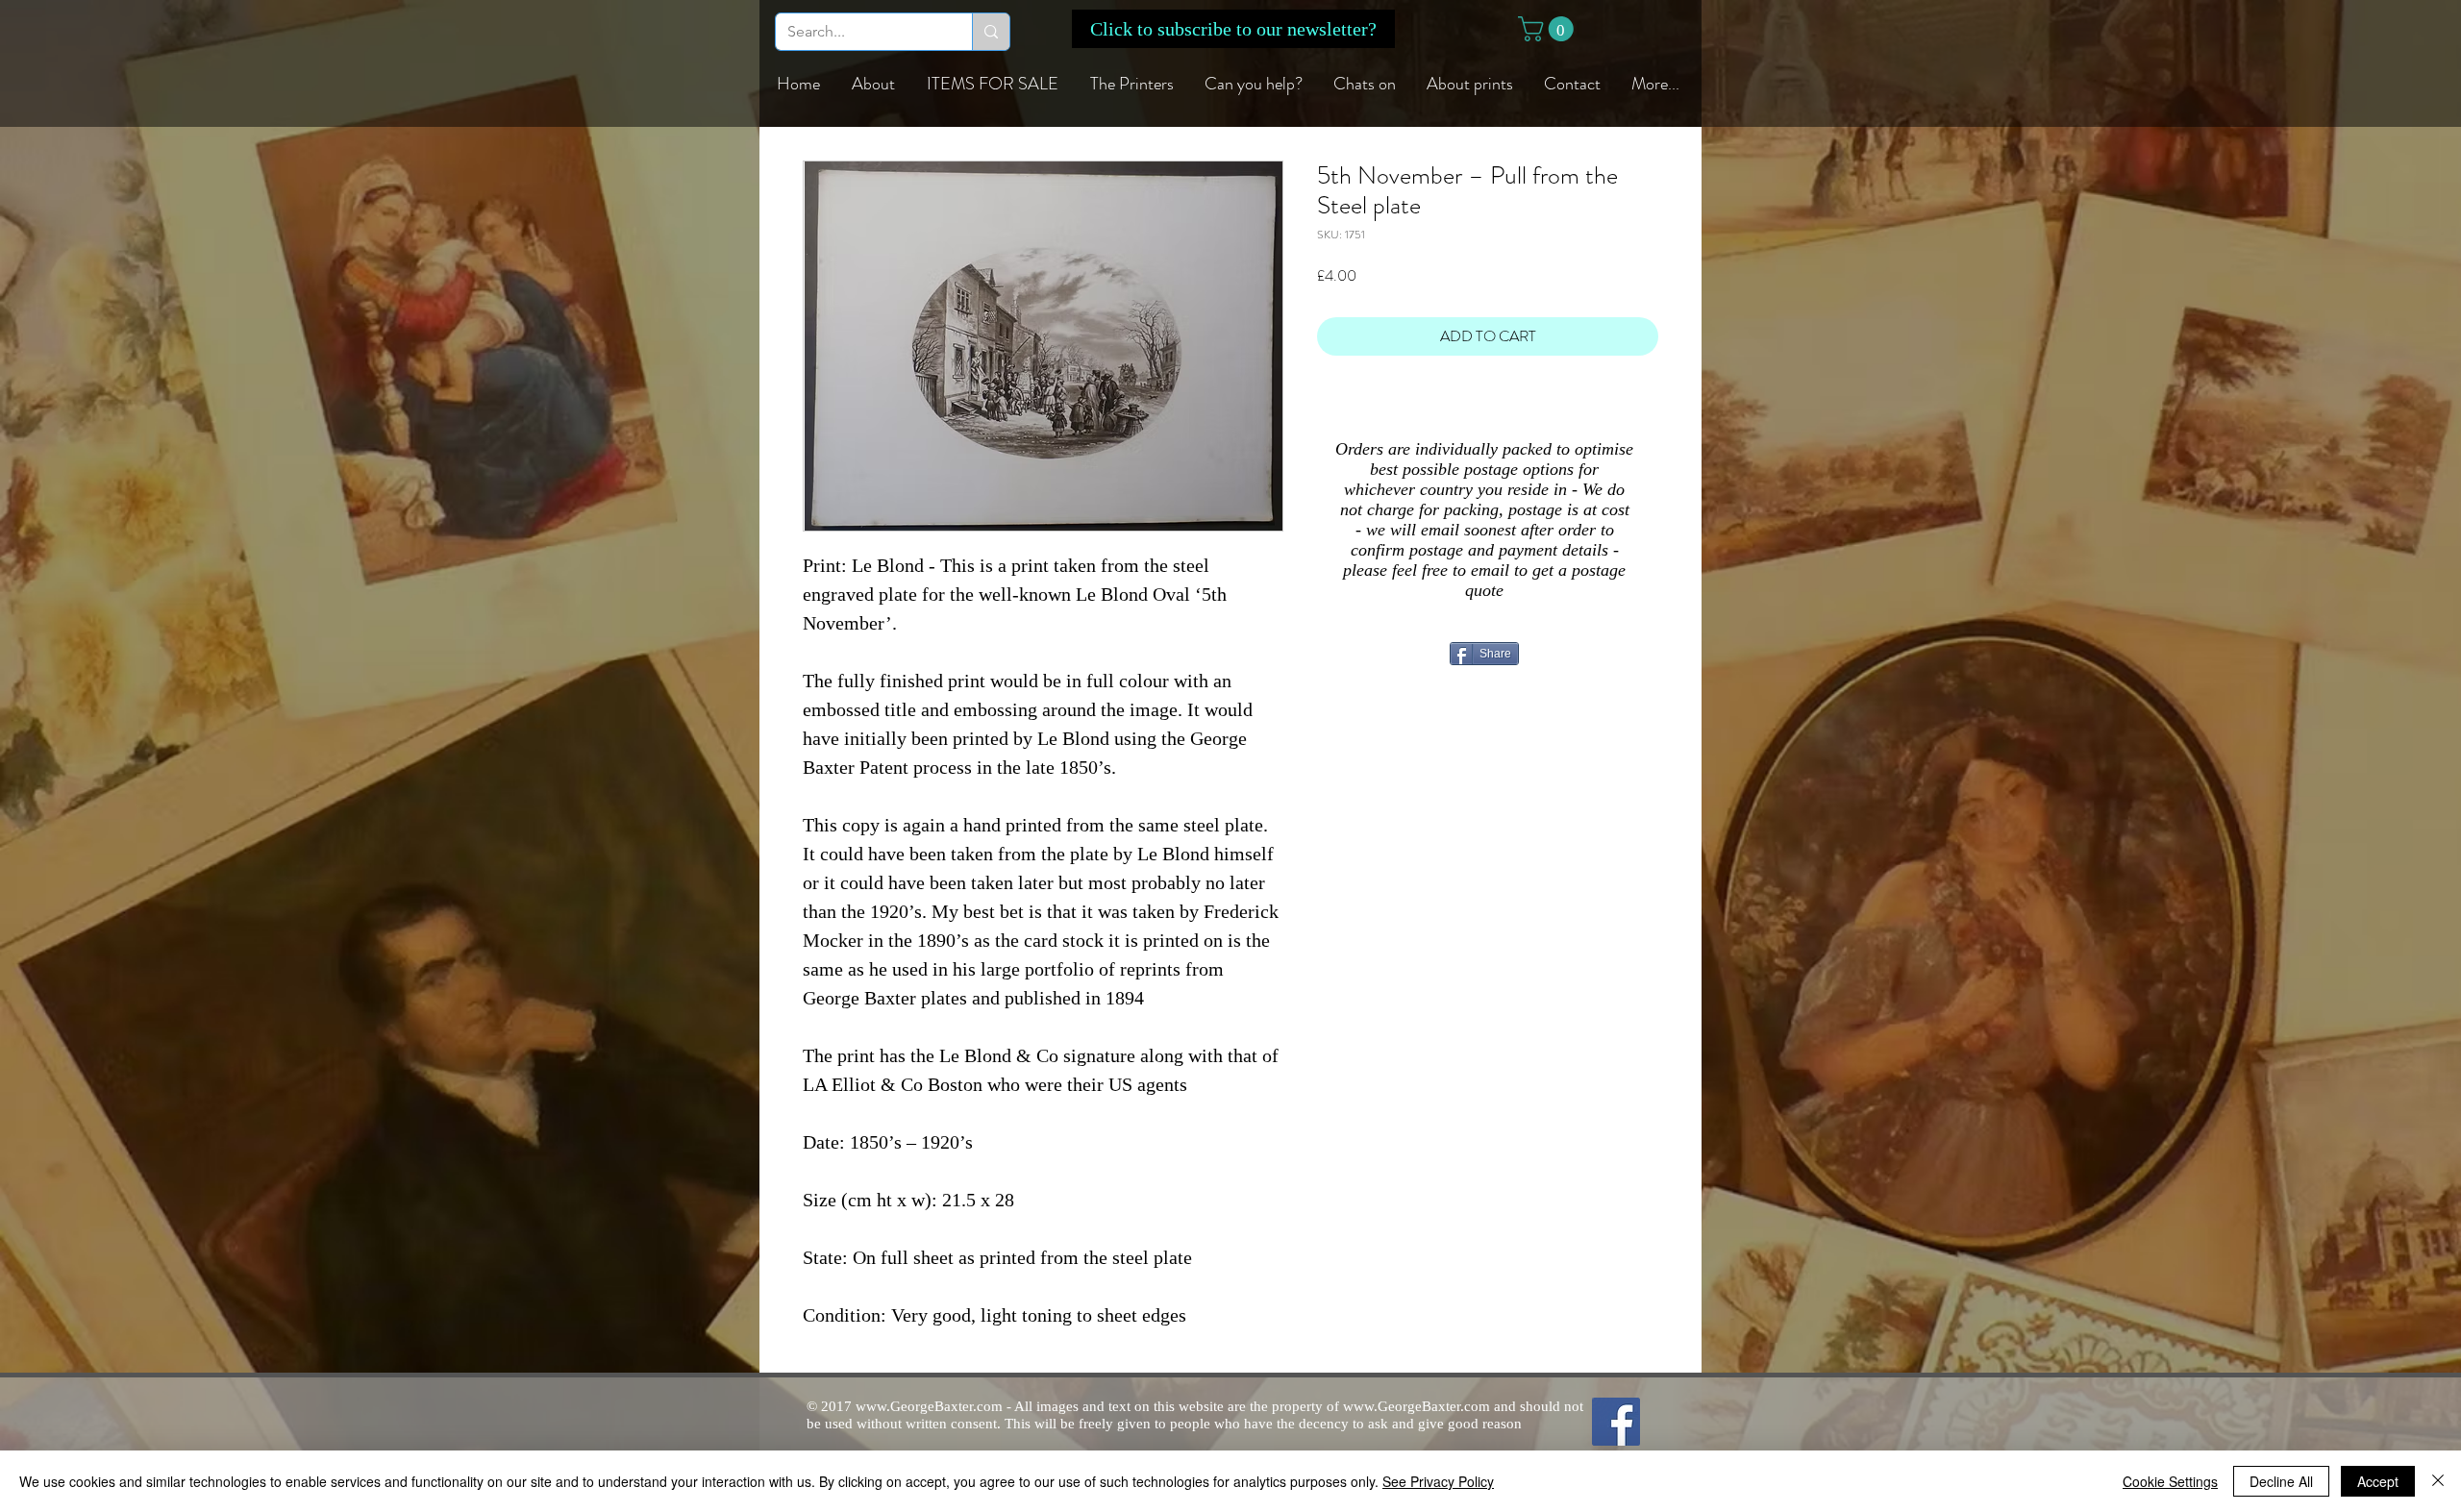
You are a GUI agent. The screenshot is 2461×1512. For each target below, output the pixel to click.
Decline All (2281, 1481)
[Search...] (991, 32)
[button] (1233, 29)
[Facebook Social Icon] (1616, 1422)
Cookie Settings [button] (2170, 1481)
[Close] (2438, 1481)
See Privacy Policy (1438, 1481)
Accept (2378, 1481)
